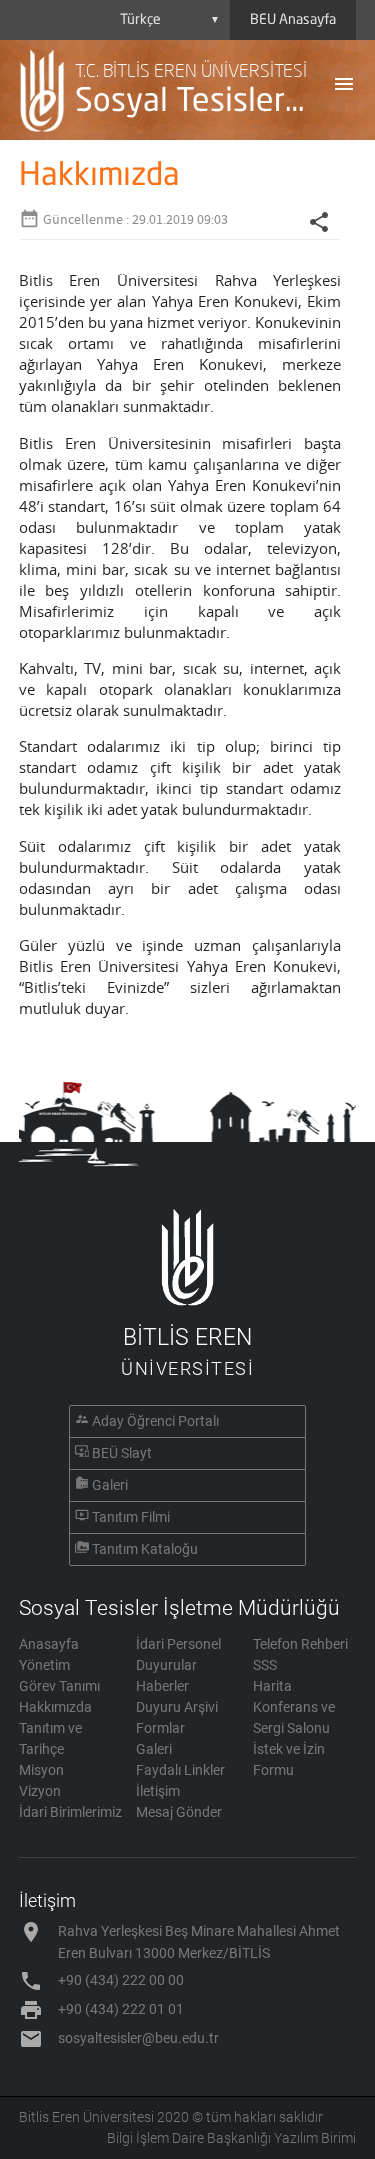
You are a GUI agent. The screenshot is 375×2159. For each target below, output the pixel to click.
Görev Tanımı (59, 1686)
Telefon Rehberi (300, 1644)
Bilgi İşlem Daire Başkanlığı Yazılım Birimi (231, 2138)
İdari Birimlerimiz (70, 1812)
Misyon (41, 1770)
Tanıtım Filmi (131, 1517)
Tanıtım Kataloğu (145, 1549)
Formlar (160, 1728)
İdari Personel (178, 1644)
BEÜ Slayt (122, 1453)
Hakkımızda (55, 1707)
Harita (272, 1686)
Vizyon (40, 1791)
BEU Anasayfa (293, 20)
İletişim (158, 1791)
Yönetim (44, 1665)
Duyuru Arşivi (177, 1707)
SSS (265, 1665)
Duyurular (166, 1665)
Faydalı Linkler (180, 1770)
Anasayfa (49, 1644)
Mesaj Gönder (179, 1812)
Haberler (162, 1686)
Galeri (110, 1485)
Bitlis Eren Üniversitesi (86, 2117)
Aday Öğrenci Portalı (155, 1421)
